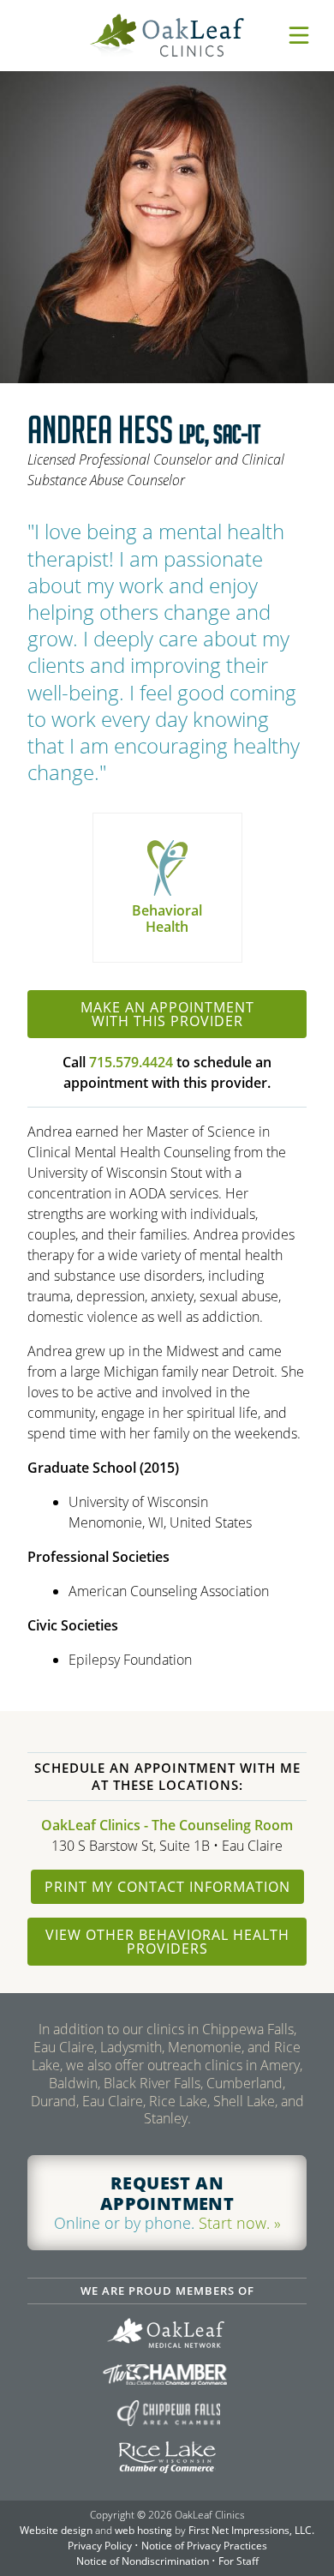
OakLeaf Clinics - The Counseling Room (167, 1825)
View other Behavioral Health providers (167, 1942)
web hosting (143, 2530)
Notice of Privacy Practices (204, 2546)
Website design (56, 2530)
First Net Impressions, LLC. (251, 2530)
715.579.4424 (131, 1062)
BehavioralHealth (167, 919)
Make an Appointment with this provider (167, 1014)
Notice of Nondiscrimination (143, 2561)
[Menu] (299, 35)
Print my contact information (167, 1887)
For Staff (239, 2561)
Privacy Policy (100, 2546)
